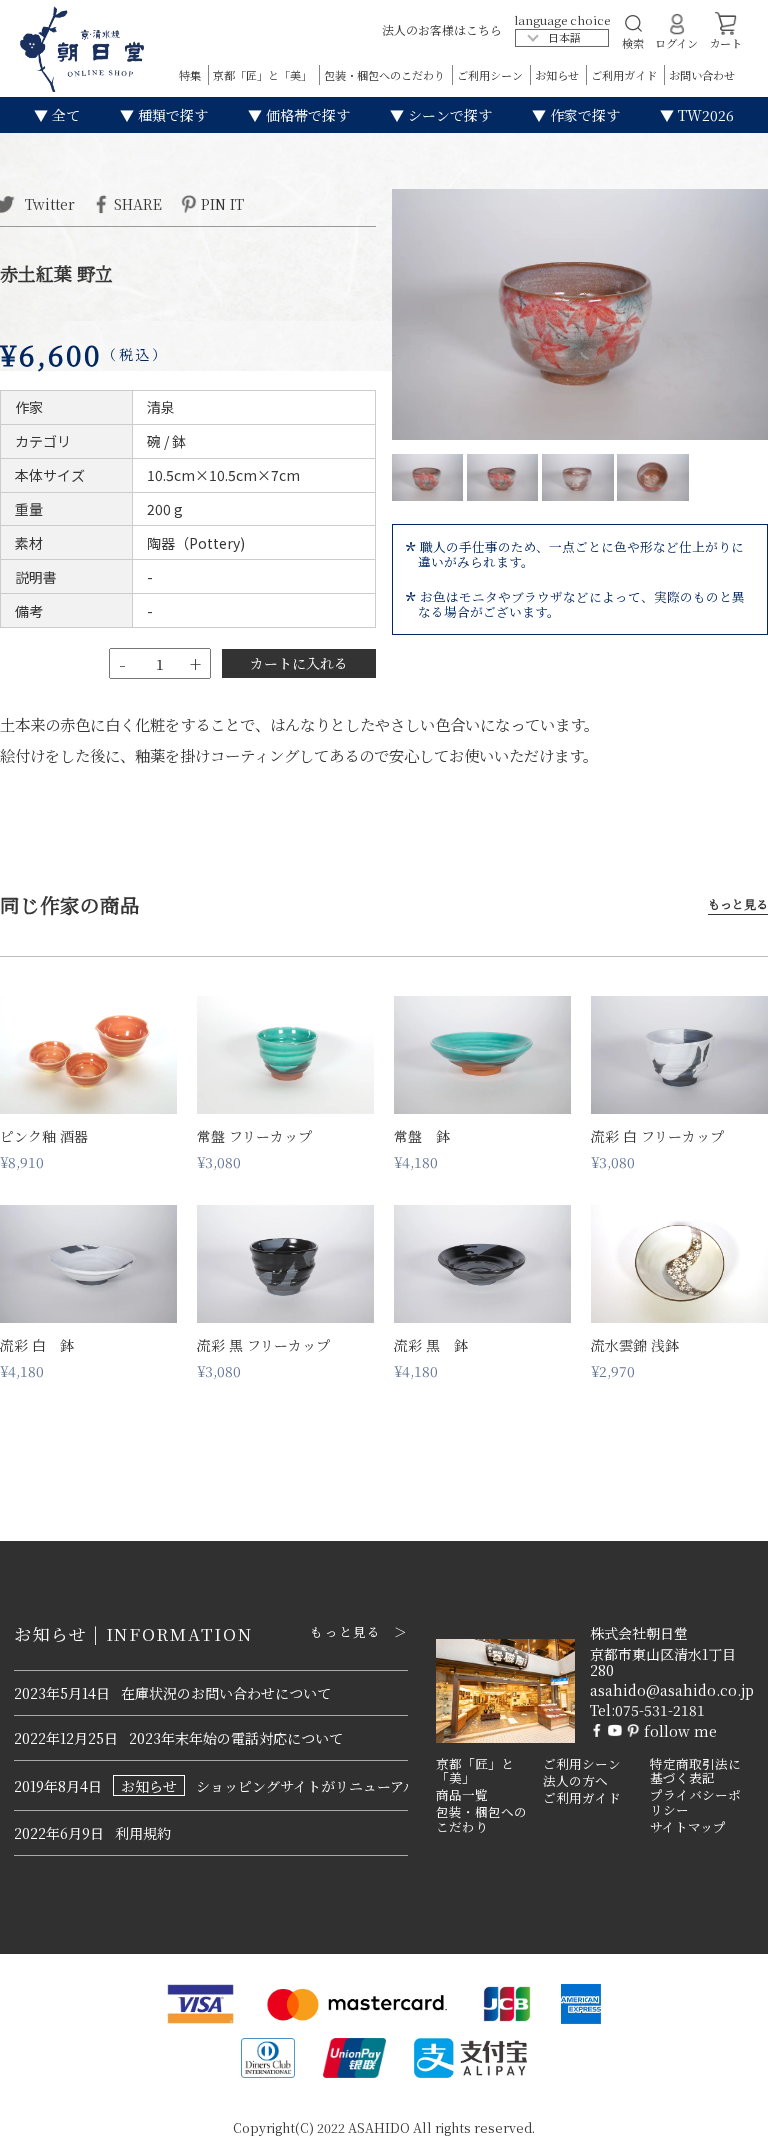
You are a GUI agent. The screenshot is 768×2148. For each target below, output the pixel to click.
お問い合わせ (702, 75)
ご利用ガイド (625, 75)
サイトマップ (688, 1827)
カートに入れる (299, 663)
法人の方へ (575, 1781)
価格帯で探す (306, 115)
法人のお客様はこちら (442, 29)
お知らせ (558, 75)
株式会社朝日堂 (639, 1633)
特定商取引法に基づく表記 (695, 1771)
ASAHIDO (379, 2127)
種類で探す (171, 115)
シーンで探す (448, 115)
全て (64, 115)
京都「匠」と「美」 (264, 75)
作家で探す (583, 115)
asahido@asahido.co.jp (672, 1690)
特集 (191, 75)
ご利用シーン (491, 75)
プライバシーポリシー (695, 1802)
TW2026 (704, 115)
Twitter (48, 203)
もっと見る (738, 904)
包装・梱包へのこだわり (386, 75)
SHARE (138, 203)
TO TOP (721, 2120)
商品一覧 (462, 1795)
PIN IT (222, 203)
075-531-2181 (660, 1710)
